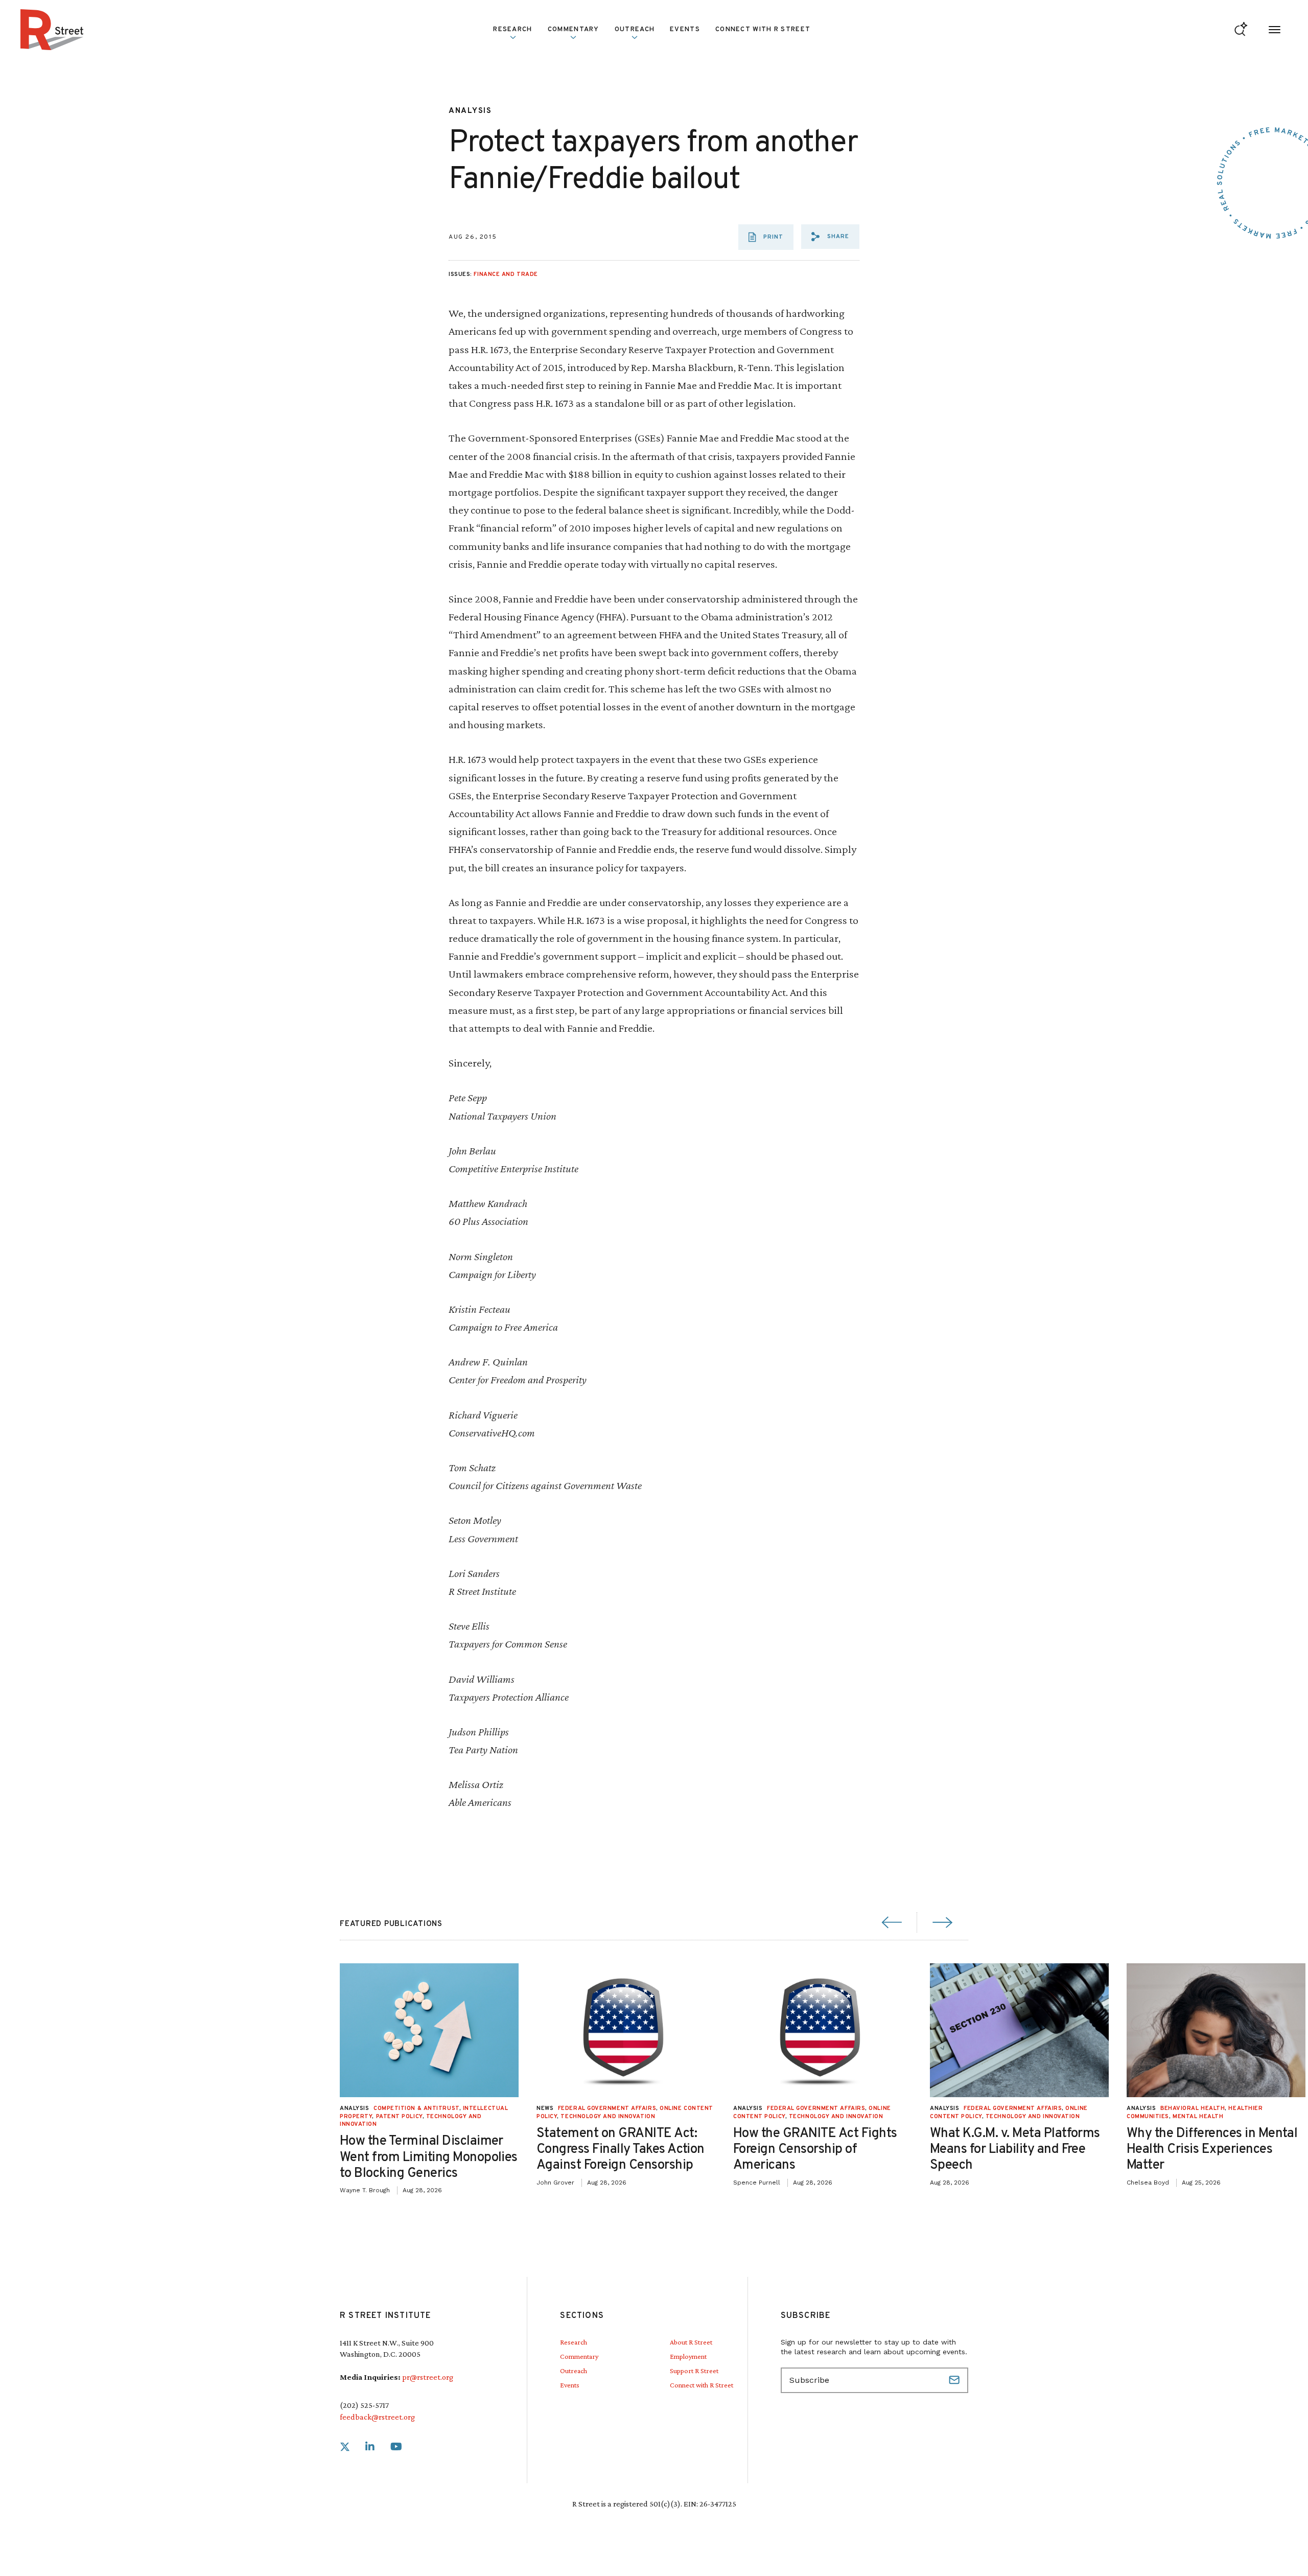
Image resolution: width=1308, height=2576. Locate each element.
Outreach (635, 30)
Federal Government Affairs (607, 2108)
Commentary (579, 2356)
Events (685, 30)
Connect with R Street (763, 30)
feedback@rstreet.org (377, 2417)
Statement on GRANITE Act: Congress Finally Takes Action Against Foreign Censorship (621, 2150)
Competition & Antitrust (416, 2108)
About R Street (691, 2342)
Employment (688, 2356)
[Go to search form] (1241, 30)
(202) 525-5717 (364, 2405)
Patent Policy (399, 2117)
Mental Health (1198, 2117)
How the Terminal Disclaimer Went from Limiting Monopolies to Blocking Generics (429, 2157)
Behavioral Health (1193, 2108)
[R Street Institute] (52, 30)
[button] (830, 237)
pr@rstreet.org (428, 2377)
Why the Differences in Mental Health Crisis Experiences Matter (1212, 2150)
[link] (345, 2447)
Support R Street (694, 2371)
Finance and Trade (506, 274)
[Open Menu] (1275, 30)
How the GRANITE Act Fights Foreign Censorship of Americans (815, 2150)
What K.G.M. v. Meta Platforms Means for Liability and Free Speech (1015, 2150)
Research (574, 2342)
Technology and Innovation (608, 2117)
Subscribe (955, 2380)
